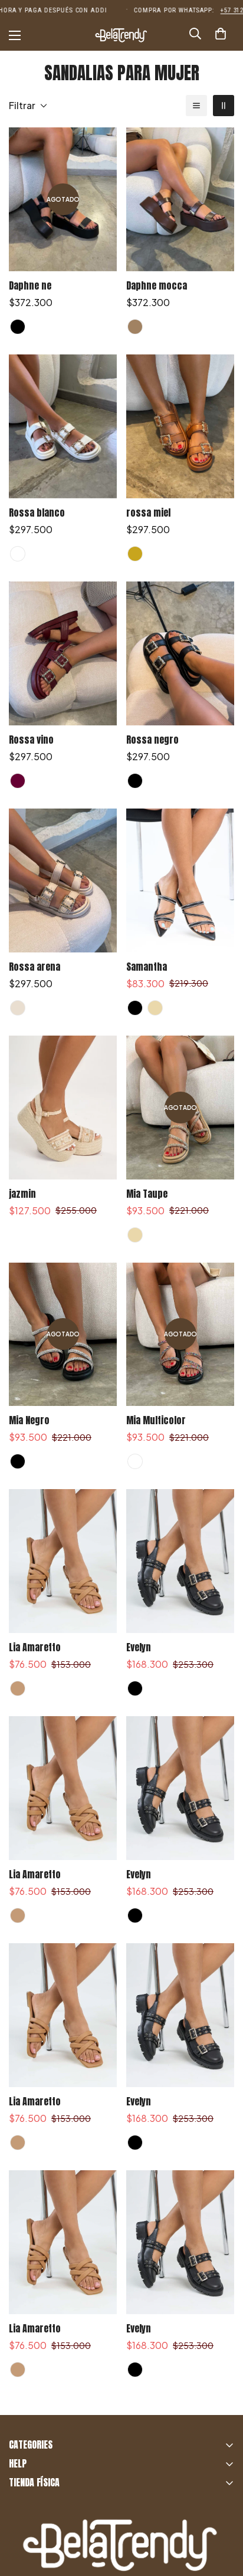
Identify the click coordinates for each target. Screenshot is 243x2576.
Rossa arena (35, 967)
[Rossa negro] (180, 653)
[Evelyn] (180, 1561)
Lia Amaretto (35, 1647)
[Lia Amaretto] (63, 1561)
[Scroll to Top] (222, 2513)
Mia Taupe (147, 1194)
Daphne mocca (157, 285)
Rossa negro (152, 740)
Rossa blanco (37, 512)
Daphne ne (30, 285)
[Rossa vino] (63, 653)
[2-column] (224, 106)
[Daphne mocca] (180, 199)
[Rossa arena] (63, 880)
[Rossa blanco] (63, 426)
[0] (221, 35)
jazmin (22, 1194)
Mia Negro (29, 1420)
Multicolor (135, 1461)
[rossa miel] (180, 426)
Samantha (147, 967)
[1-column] (196, 106)
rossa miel (148, 512)
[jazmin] (63, 1108)
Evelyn (139, 1647)
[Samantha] (180, 880)
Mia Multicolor (156, 1420)
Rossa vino (31, 740)
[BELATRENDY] (121, 35)
